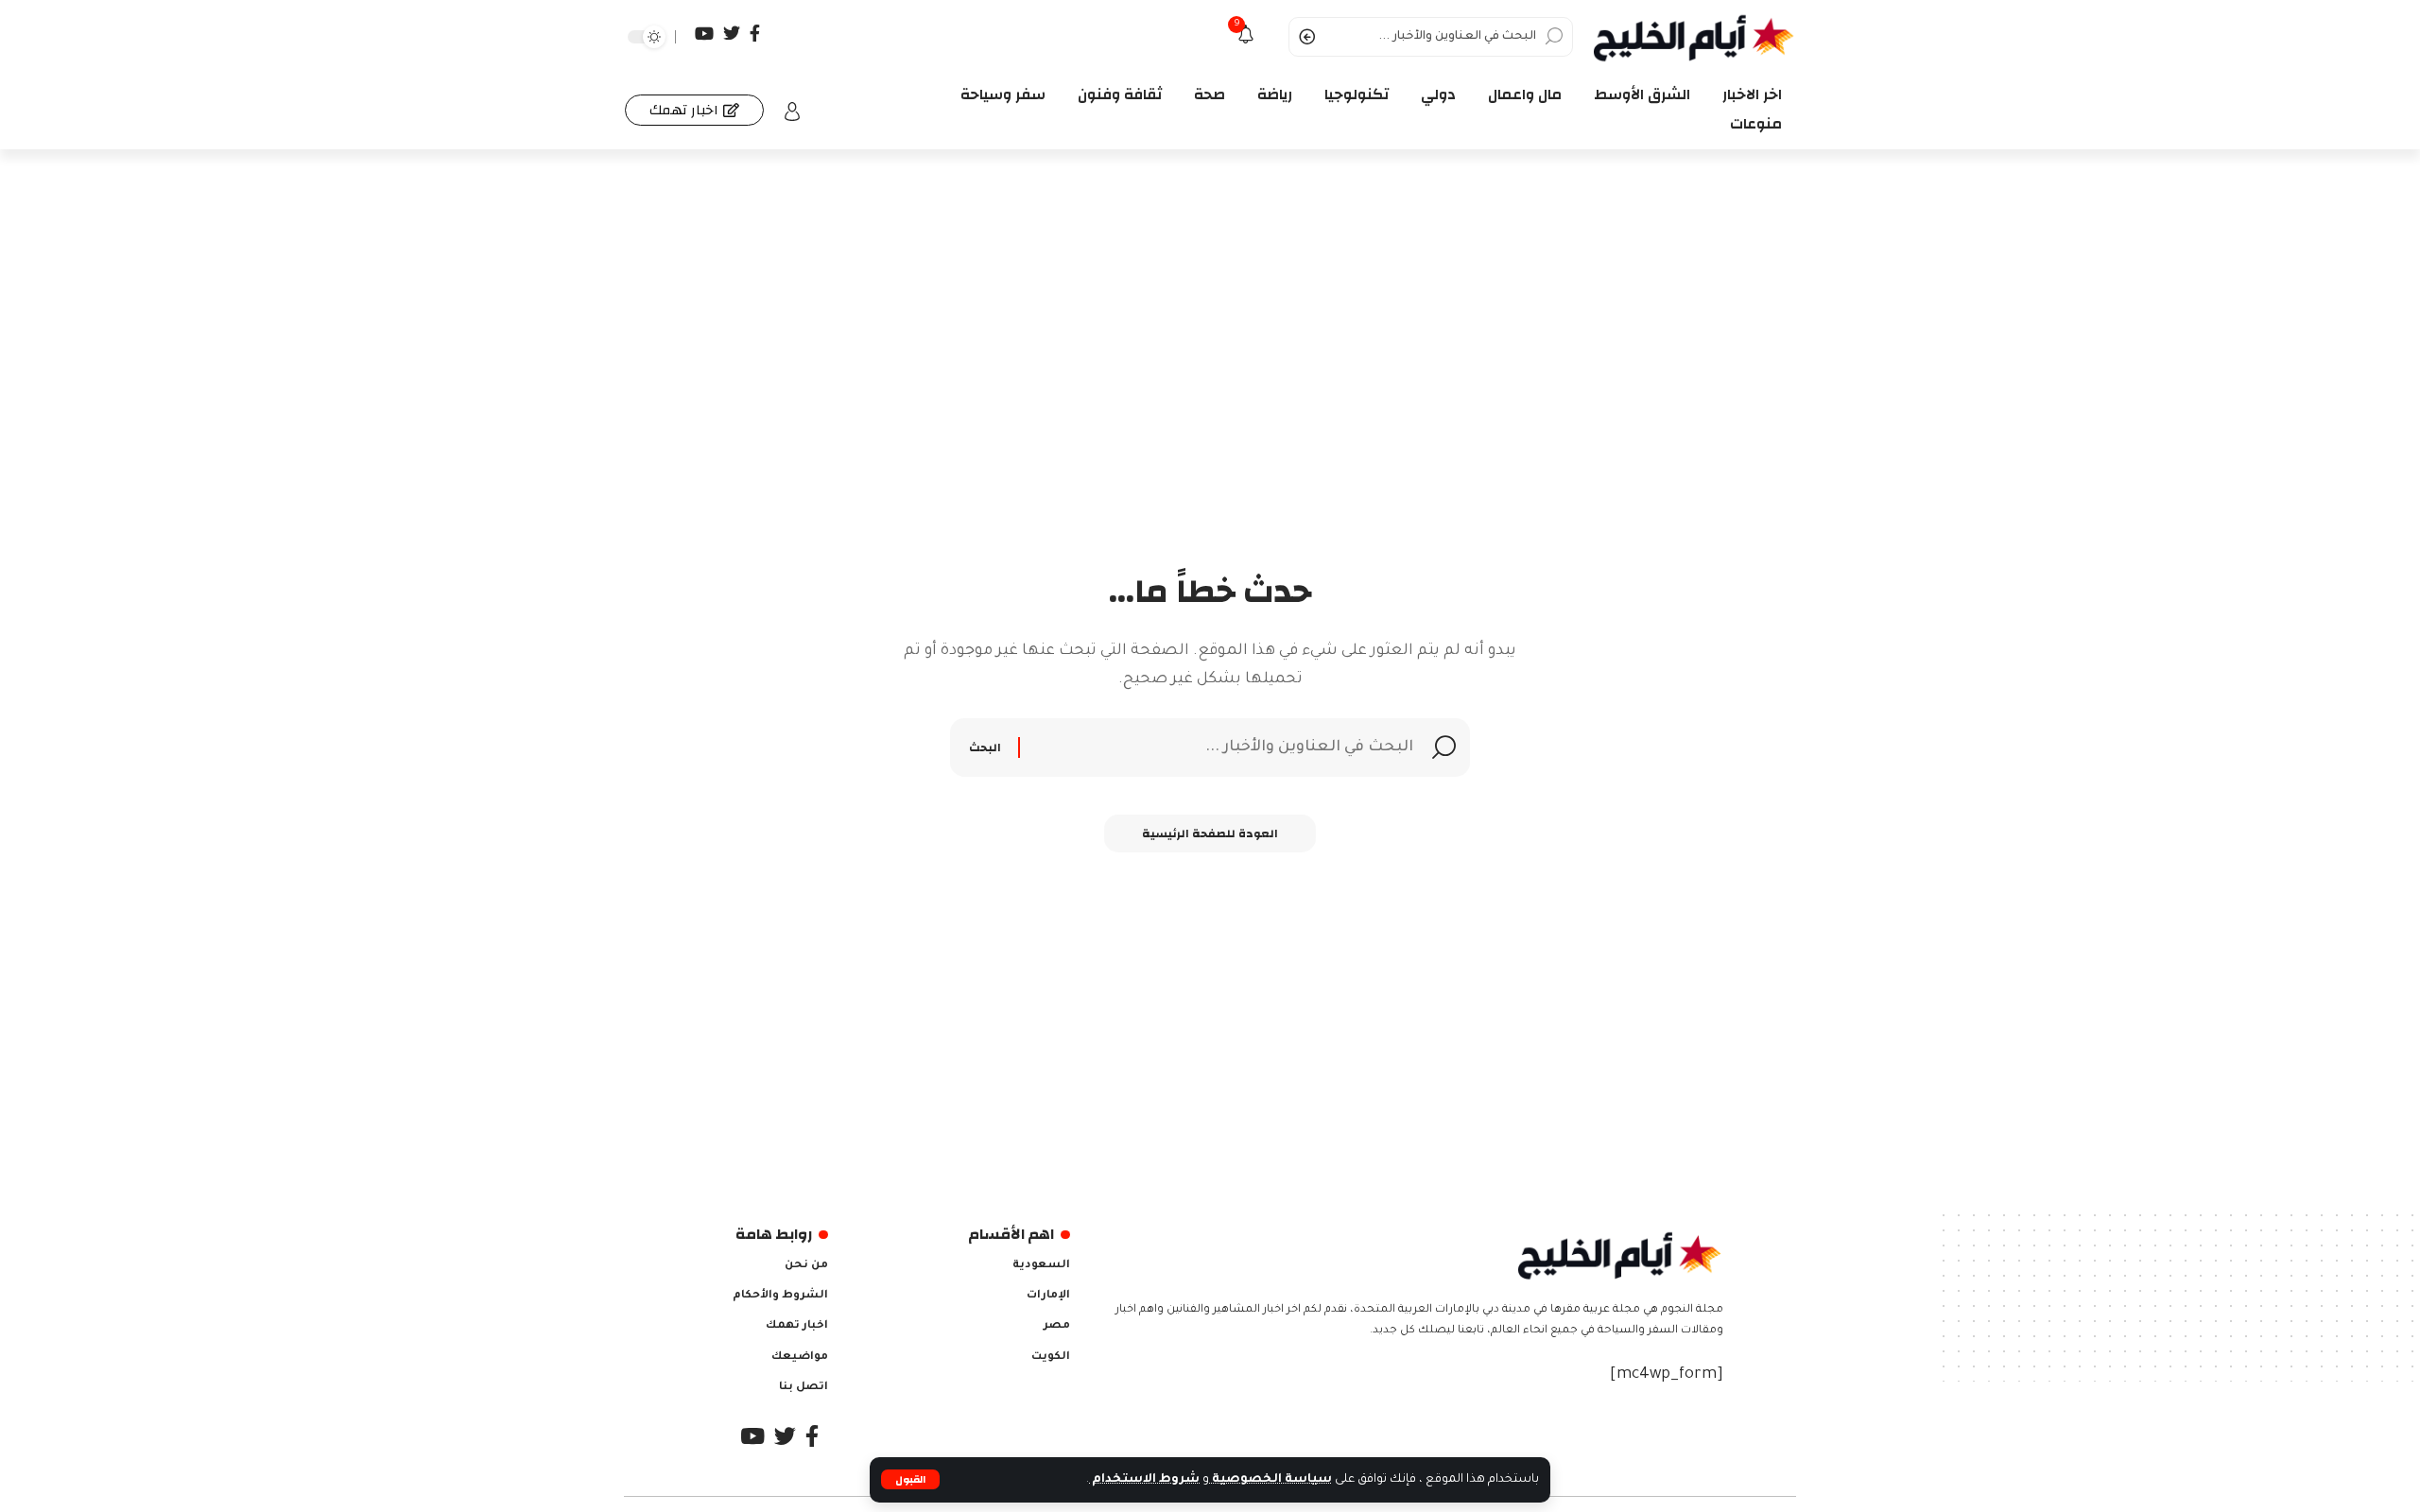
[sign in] (792, 112)
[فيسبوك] (755, 34)
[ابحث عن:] (1219, 747)
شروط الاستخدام (1144, 1480)
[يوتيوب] (704, 34)
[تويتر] (732, 34)
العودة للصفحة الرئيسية (1210, 833)
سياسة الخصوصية (1270, 1480)
